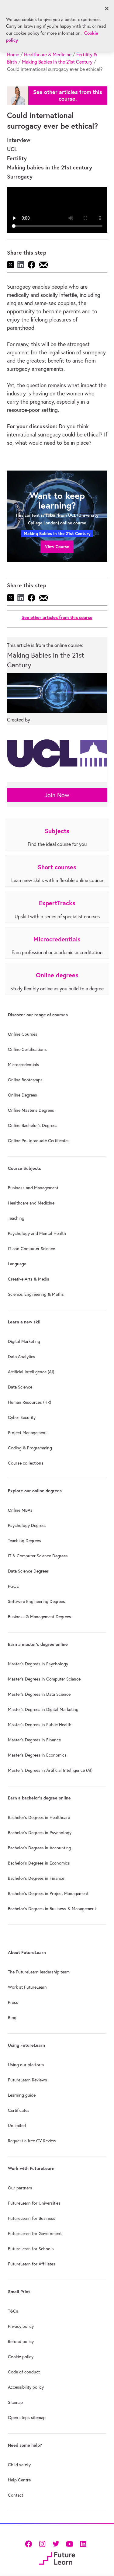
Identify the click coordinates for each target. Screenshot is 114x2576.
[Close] (107, 9)
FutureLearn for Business (32, 2218)
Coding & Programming (30, 1448)
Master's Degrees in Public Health (40, 1725)
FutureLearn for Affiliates (32, 2264)
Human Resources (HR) (29, 1402)
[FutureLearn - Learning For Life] (57, 2558)
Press (13, 2002)
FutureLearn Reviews (28, 2080)
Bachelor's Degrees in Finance (36, 1878)
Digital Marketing (24, 1341)
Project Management (27, 1433)
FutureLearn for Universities (34, 2203)
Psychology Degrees (27, 1525)
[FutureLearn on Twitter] (56, 2543)
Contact (16, 2495)
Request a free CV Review (32, 2141)
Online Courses (23, 1034)
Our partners (20, 2188)
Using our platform (26, 2065)
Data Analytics (22, 1357)
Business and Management (33, 1188)
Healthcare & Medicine (48, 54)
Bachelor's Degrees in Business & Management (52, 1909)
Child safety (19, 2465)
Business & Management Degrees (40, 1617)
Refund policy (21, 2341)
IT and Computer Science (31, 1249)
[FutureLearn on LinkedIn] (83, 2543)
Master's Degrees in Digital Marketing (43, 1709)
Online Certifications (27, 1049)
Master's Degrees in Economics (37, 1755)
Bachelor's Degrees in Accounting (40, 1848)
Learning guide (22, 2095)
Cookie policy (21, 2357)
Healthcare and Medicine (31, 1203)
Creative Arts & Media (29, 1279)
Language (17, 1264)
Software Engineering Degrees (36, 1601)
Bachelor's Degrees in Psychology (40, 1833)
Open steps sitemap (27, 2418)
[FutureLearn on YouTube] (69, 2543)
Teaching (16, 1218)
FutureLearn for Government (35, 2234)
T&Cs (13, 2311)
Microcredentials (24, 1065)
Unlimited (17, 2126)
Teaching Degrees (24, 1541)
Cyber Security (22, 1417)
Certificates (19, 2110)
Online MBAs (20, 1510)
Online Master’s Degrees (31, 1110)
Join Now (57, 795)
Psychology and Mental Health (37, 1233)
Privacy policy (21, 2326)
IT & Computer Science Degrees (38, 1556)
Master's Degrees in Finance (34, 1740)
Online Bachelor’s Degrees (33, 1125)
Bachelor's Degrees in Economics (39, 1863)
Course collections (26, 1463)
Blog (12, 2018)
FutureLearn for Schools (31, 2249)
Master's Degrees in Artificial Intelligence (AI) (50, 1770)
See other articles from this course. (68, 95)
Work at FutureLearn (27, 1987)
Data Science (20, 1387)
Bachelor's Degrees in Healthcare (39, 1817)
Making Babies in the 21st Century (57, 62)
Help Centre (19, 2480)
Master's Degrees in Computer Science (44, 1679)
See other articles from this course (57, 617)
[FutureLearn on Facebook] (30, 2543)
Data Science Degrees (28, 1571)
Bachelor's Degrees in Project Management (48, 1893)
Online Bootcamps (25, 1080)
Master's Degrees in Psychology (38, 1664)
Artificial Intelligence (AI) (31, 1372)
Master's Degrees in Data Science (39, 1694)
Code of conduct (24, 2372)
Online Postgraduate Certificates (39, 1141)
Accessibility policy (26, 2387)
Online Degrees (22, 1095)
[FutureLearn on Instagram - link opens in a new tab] (42, 2543)
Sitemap (15, 2402)
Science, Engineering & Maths (36, 1294)
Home (13, 54)
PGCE (13, 1586)
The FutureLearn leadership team (39, 1972)
